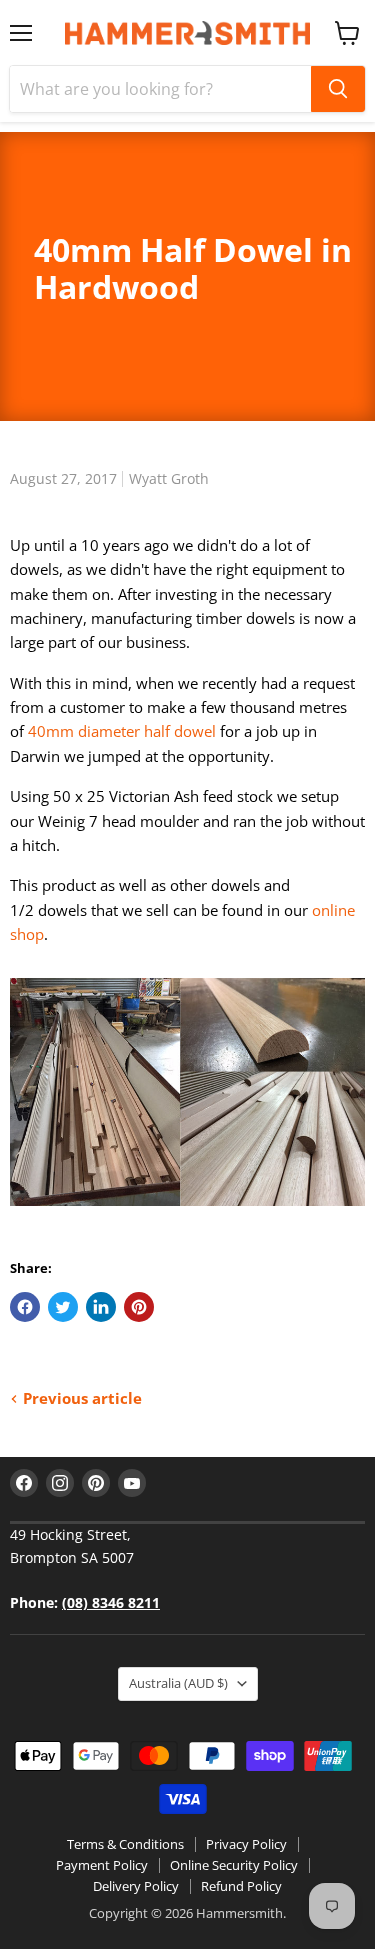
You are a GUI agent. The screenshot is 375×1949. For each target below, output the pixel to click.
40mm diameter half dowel (122, 731)
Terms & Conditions (125, 1844)
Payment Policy (102, 1865)
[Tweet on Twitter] (63, 1307)
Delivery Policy (136, 1886)
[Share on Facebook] (25, 1307)
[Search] (338, 89)
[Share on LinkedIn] (101, 1307)
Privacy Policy (246, 1844)
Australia (178, 1683)
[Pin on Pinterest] (139, 1307)
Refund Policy (241, 1886)
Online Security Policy (234, 1865)
